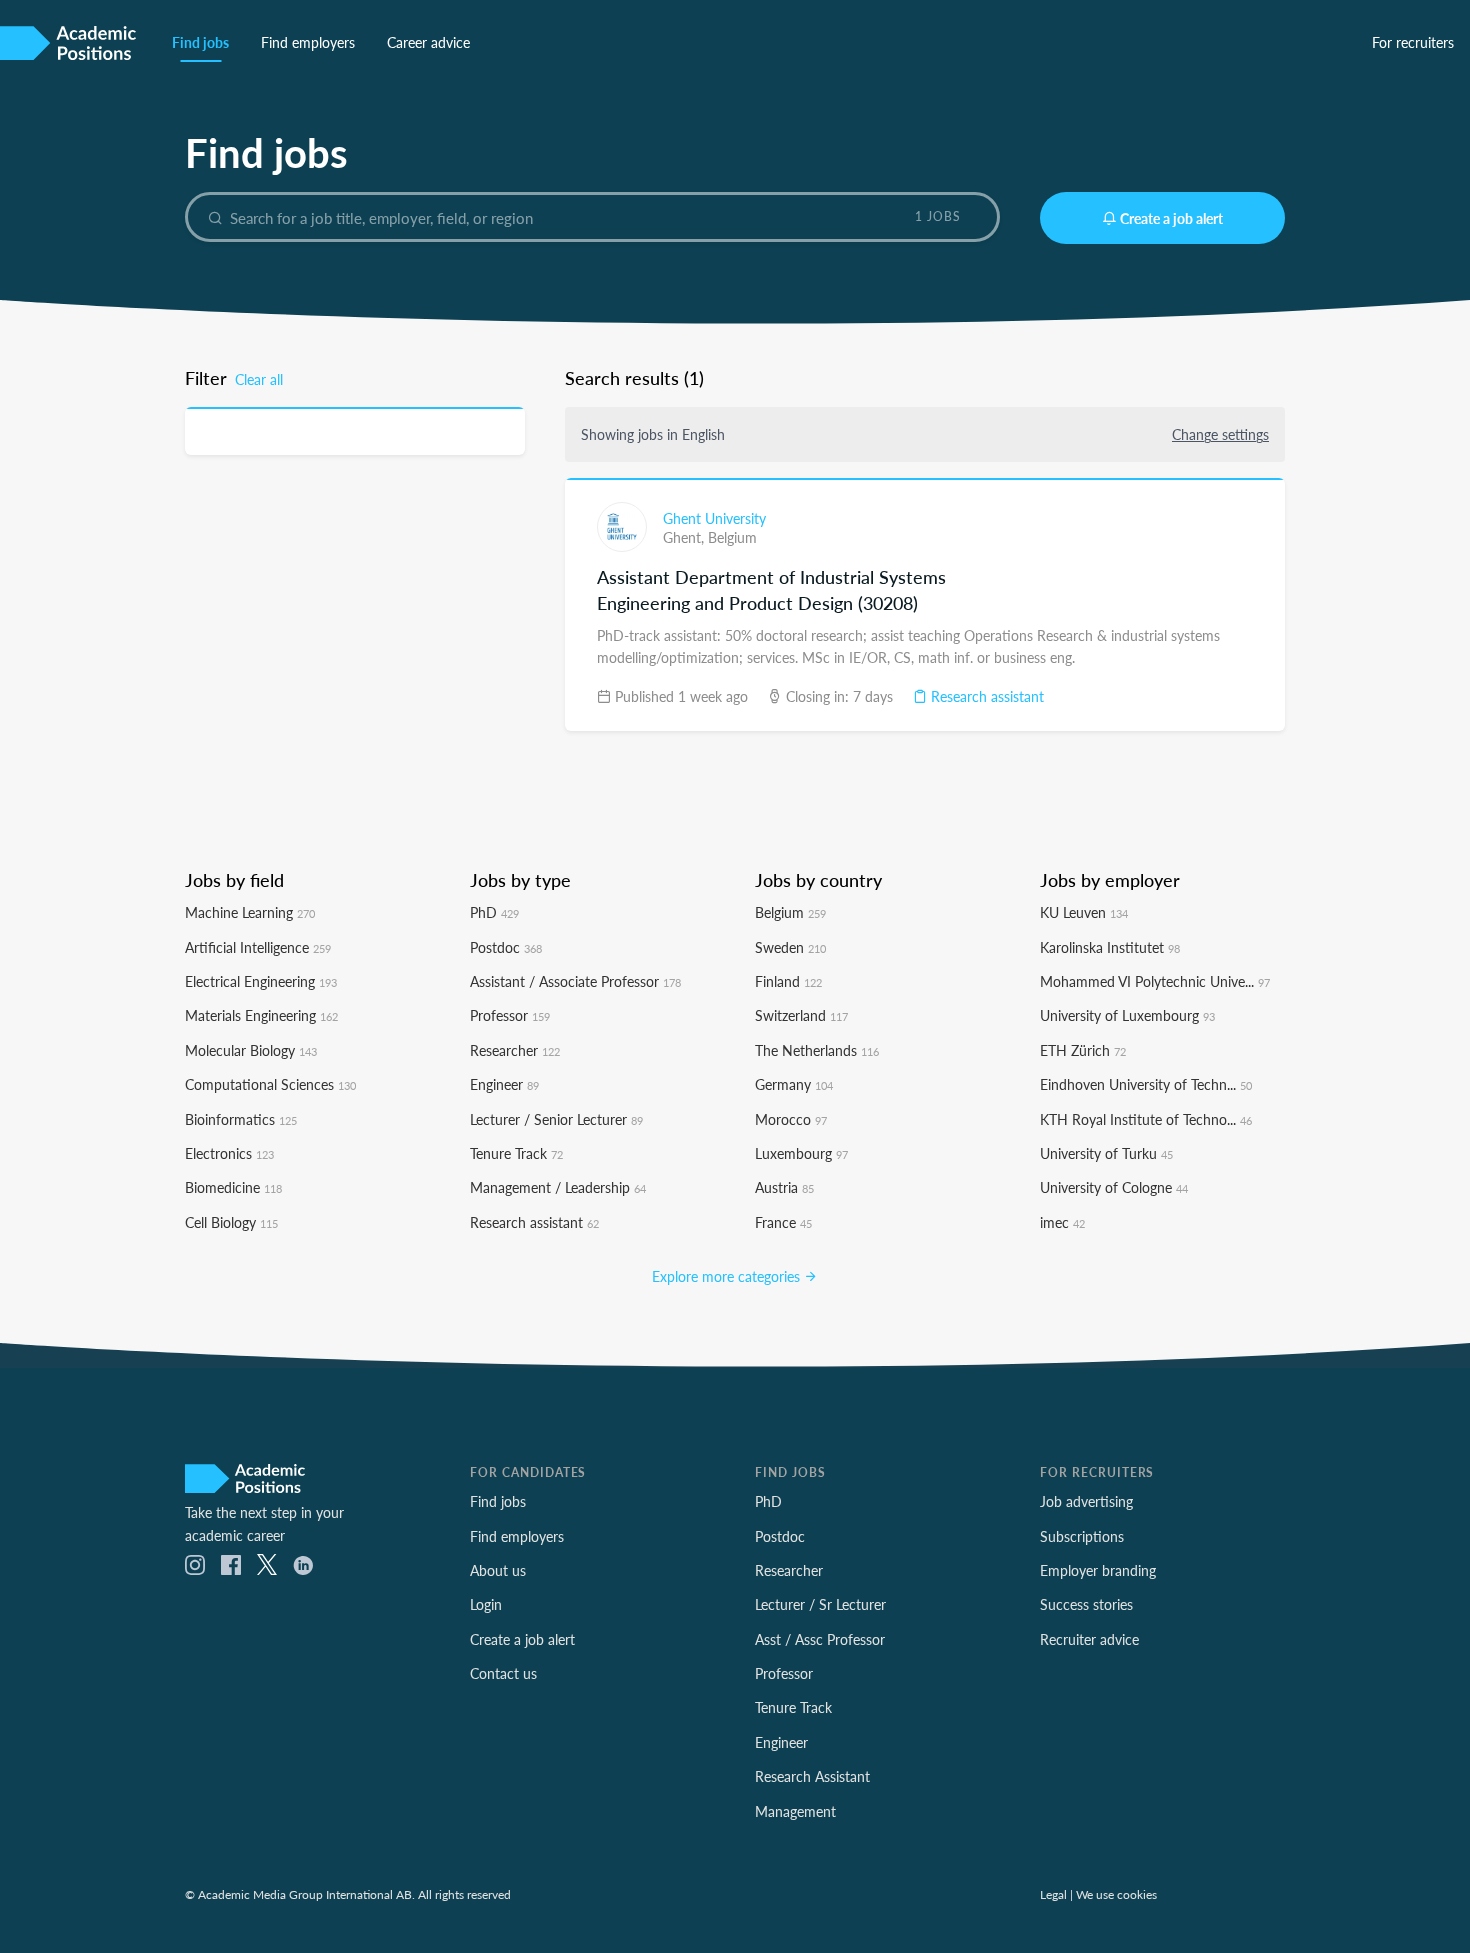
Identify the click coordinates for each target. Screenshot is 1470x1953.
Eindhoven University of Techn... (1146, 1084)
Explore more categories (728, 1276)
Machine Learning (250, 912)
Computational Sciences (270, 1084)
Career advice (428, 42)
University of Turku (1106, 1153)
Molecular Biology (251, 1050)
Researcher (515, 1050)
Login (486, 1604)
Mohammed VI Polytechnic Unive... (1155, 981)
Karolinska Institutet (1110, 947)
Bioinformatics (241, 1119)
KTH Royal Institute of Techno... (1146, 1119)
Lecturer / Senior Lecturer (556, 1119)
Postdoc (506, 947)
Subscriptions (1082, 1536)
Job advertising (1086, 1501)
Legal (1053, 1894)
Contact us (503, 1673)
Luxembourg (801, 1153)
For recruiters (1413, 42)
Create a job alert (1171, 218)
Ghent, (685, 537)
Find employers (308, 42)
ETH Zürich (1083, 1050)
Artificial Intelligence (258, 947)
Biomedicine (233, 1187)
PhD (494, 912)
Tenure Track (516, 1153)
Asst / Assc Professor (820, 1639)
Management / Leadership (558, 1187)
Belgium (732, 537)
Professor (510, 1015)
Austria (784, 1187)
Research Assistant (812, 1776)
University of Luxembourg (1127, 1015)
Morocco (791, 1119)
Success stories (1086, 1604)
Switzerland (801, 1015)
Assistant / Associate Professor (575, 981)
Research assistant (985, 696)
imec (1062, 1222)
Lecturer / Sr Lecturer (820, 1604)
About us (498, 1570)
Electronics (229, 1153)
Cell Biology (231, 1222)
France (783, 1222)
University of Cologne (1114, 1187)
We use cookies (1116, 1894)
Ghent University (714, 518)
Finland (788, 981)
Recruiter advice (1089, 1639)
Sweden (790, 947)
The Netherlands (817, 1050)
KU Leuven (1084, 912)
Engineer (504, 1084)
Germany (794, 1084)
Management (795, 1811)
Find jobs (200, 42)
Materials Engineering (261, 1015)
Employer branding (1098, 1570)
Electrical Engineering (261, 981)
